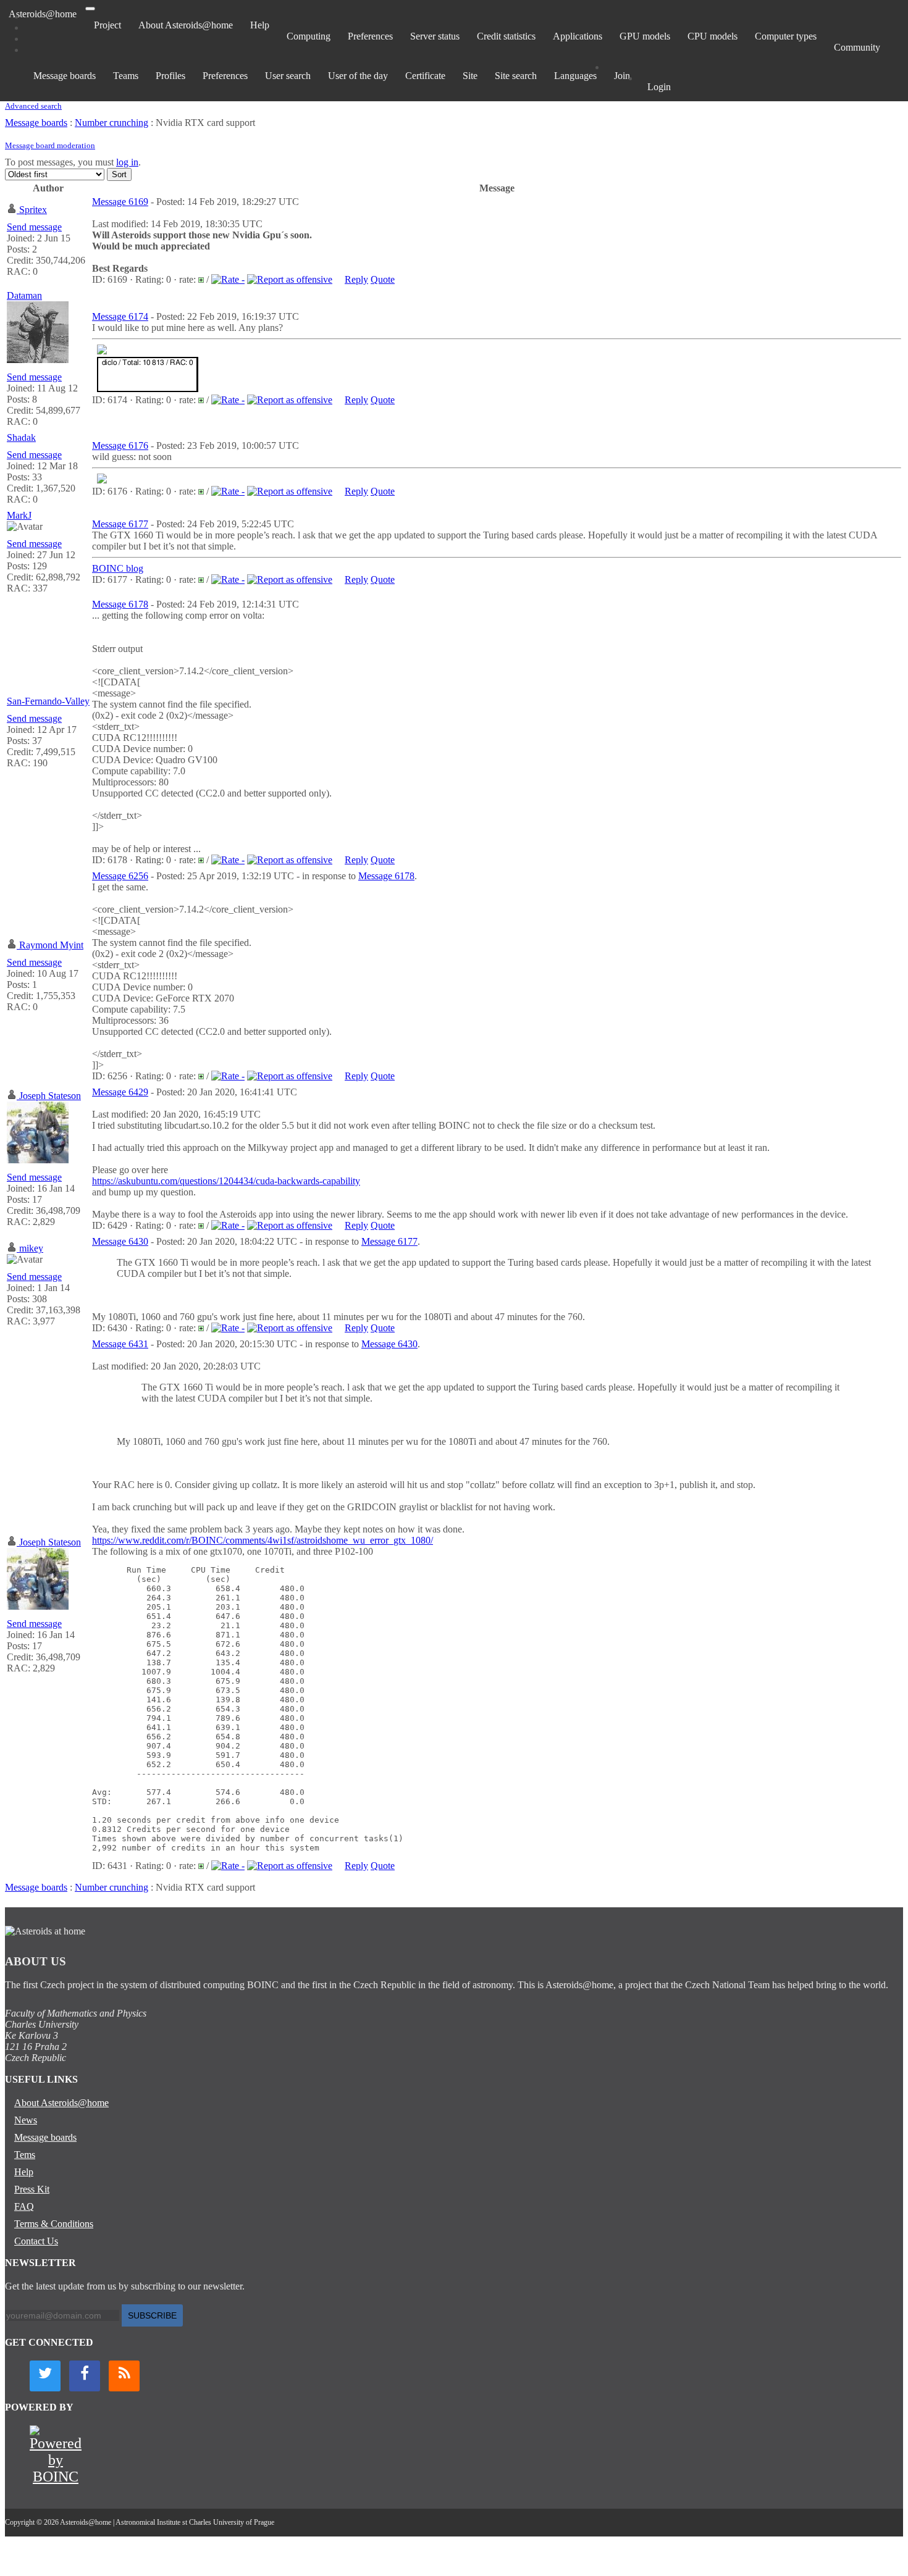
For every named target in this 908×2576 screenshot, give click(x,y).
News (26, 2120)
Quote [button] (383, 279)
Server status (435, 36)
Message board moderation (50, 145)
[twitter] (45, 2376)
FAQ (24, 2206)
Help (260, 25)
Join (622, 76)
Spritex (33, 210)
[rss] (124, 2376)
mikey (31, 1248)
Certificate (425, 76)
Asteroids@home (43, 14)
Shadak (21, 437)
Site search (516, 76)
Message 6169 (120, 202)
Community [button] (857, 47)
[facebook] (85, 2376)
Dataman (24, 295)
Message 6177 (120, 524)
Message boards (65, 76)
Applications (578, 36)
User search (288, 76)
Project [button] (107, 25)
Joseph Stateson (50, 1096)
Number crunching (111, 123)
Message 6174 (120, 316)
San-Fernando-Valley (48, 701)
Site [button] (470, 76)
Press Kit (32, 2189)
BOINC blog (118, 568)
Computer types (786, 36)
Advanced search (33, 106)
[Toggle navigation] (90, 9)
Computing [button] (309, 36)
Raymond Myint (51, 945)
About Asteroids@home (186, 25)
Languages (575, 76)
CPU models (713, 36)
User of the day (358, 76)
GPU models (645, 36)
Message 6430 (120, 1241)
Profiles (170, 76)
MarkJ (19, 515)
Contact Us (36, 2241)
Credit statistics (506, 36)
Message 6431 (120, 1344)
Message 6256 (120, 876)
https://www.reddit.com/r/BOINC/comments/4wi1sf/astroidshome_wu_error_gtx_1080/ (263, 1540)
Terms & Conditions (54, 2224)
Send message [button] (34, 227)
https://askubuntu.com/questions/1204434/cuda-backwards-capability (226, 1181)
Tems (25, 2155)
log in (127, 162)
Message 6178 (120, 604)
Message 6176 (120, 445)
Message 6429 (120, 1092)
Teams (126, 76)
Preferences (370, 36)
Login (659, 87)
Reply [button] (356, 279)
